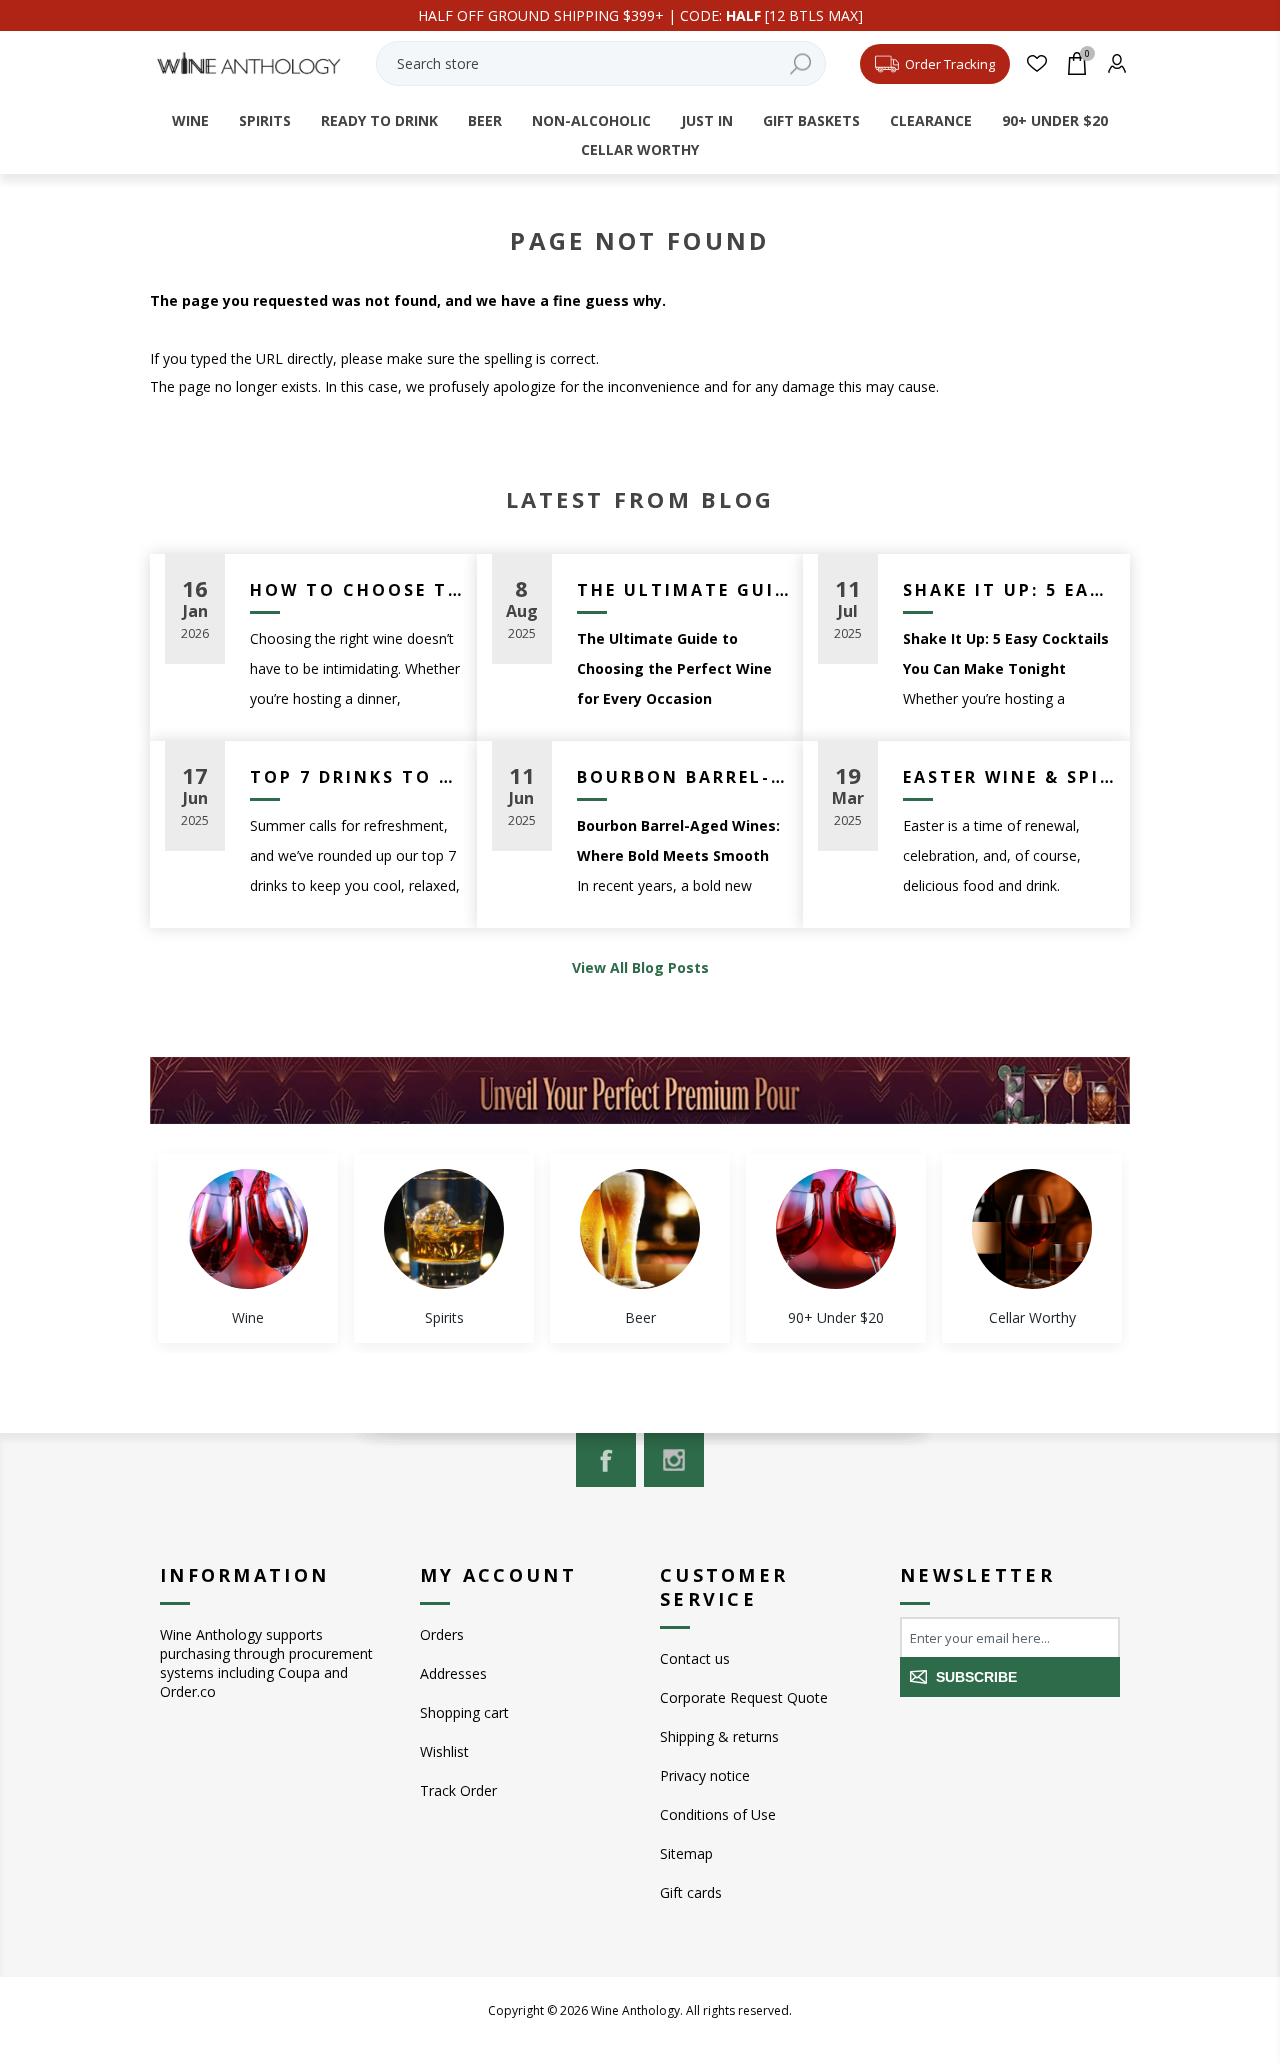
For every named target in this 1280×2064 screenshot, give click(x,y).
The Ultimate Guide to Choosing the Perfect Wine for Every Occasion (683, 590)
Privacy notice (705, 1775)
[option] (248, 1248)
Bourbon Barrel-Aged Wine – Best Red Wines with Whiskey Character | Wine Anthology (683, 777)
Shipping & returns (719, 1736)
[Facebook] (606, 1460)
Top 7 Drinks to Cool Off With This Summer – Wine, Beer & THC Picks (356, 777)
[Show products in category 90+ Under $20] (836, 1229)
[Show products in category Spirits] (444, 1229)
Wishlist (444, 1751)
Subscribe (976, 1677)
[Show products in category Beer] (640, 1229)
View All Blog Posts (640, 967)
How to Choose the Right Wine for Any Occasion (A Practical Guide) (356, 590)
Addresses (453, 1673)
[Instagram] (674, 1460)
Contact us (695, 1658)
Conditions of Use (718, 1814)
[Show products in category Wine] (248, 1229)
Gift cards (691, 1892)
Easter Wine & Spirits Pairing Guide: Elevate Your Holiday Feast (1009, 777)
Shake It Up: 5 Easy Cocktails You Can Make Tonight (1009, 590)
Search (801, 63)
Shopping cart (464, 1712)
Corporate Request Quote (744, 1697)
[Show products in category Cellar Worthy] (1032, 1229)
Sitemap (686, 1853)
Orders (442, 1634)
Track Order (458, 1790)
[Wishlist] (1037, 63)
